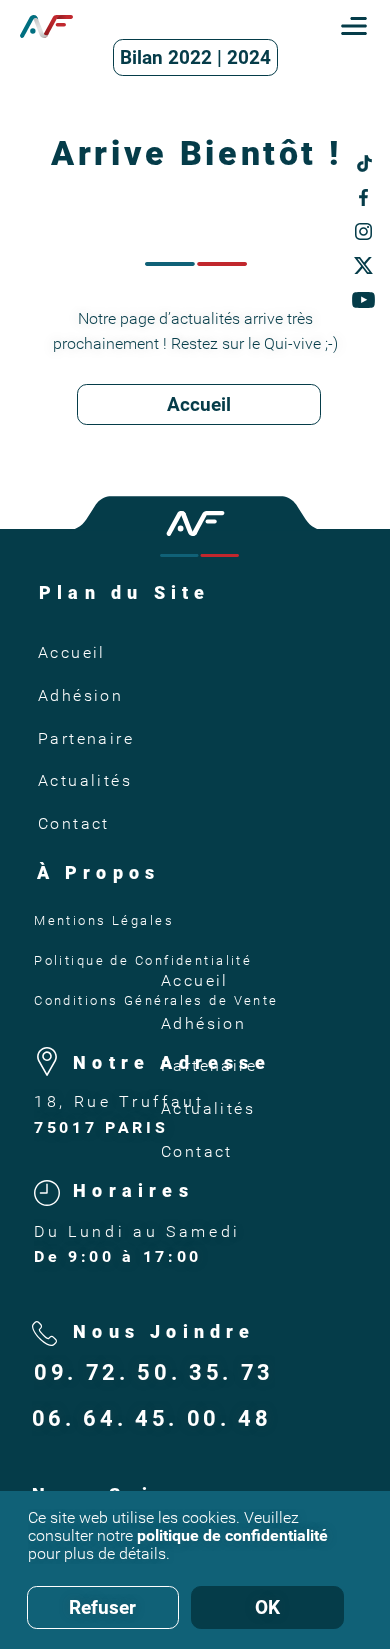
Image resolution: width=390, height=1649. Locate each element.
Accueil (199, 404)
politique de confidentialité (232, 1535)
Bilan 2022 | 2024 (195, 57)
